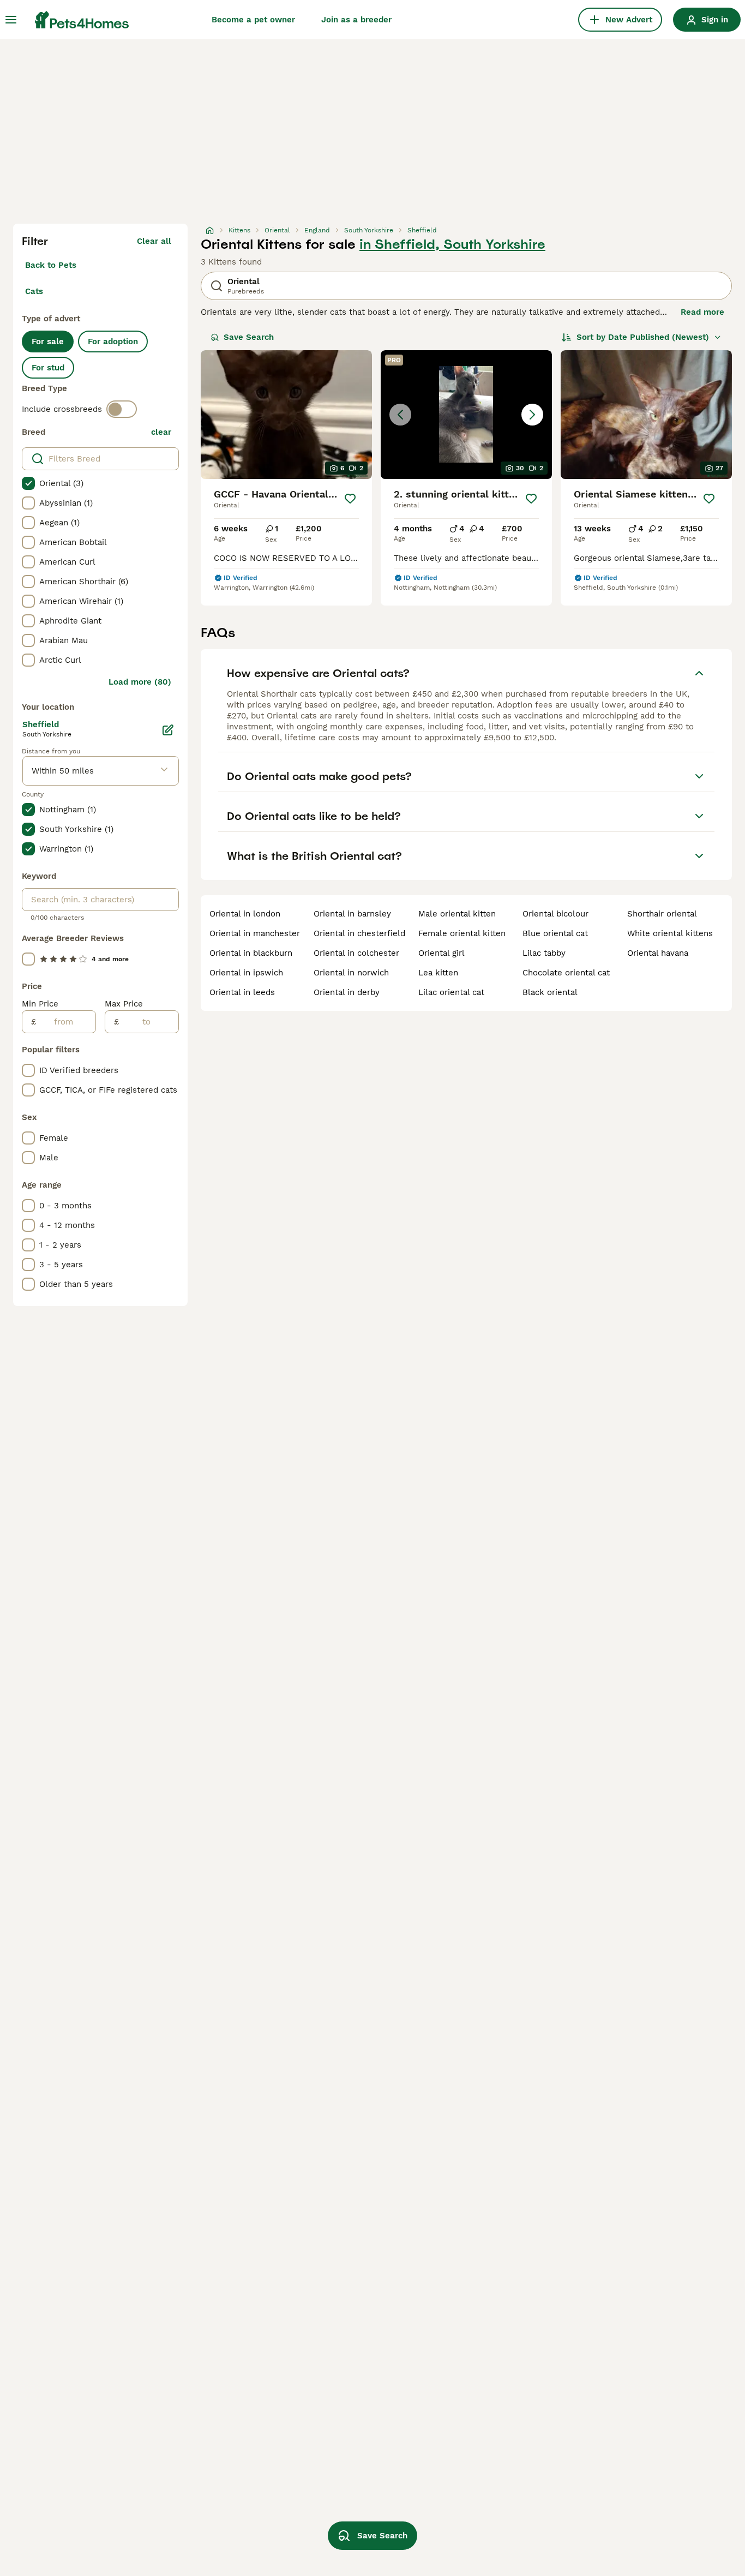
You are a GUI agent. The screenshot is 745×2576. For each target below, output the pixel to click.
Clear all (154, 241)
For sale (48, 342)
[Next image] (532, 415)
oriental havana (658, 953)
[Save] (350, 499)
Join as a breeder (356, 20)
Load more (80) (140, 682)
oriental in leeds (242, 992)
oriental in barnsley (352, 914)
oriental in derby (347, 992)
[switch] (122, 409)
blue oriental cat (555, 933)
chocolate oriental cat (566, 973)
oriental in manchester (255, 933)
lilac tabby (544, 953)
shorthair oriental (662, 914)
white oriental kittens (670, 933)
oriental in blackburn (251, 953)
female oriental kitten (462, 933)
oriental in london (245, 914)
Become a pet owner (253, 20)
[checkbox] (28, 483)
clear (161, 432)
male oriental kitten (457, 914)
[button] (466, 415)
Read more (702, 312)
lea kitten (438, 973)
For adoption (113, 342)
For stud (48, 368)
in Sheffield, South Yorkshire (452, 244)
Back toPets (51, 265)
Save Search (249, 337)
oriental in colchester (356, 953)
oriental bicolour (555, 914)
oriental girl (441, 953)
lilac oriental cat (451, 992)
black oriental (550, 992)
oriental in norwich (351, 973)
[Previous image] (400, 415)
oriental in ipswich (246, 973)
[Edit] (168, 730)
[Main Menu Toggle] (11, 20)
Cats (34, 291)
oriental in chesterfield (359, 933)
